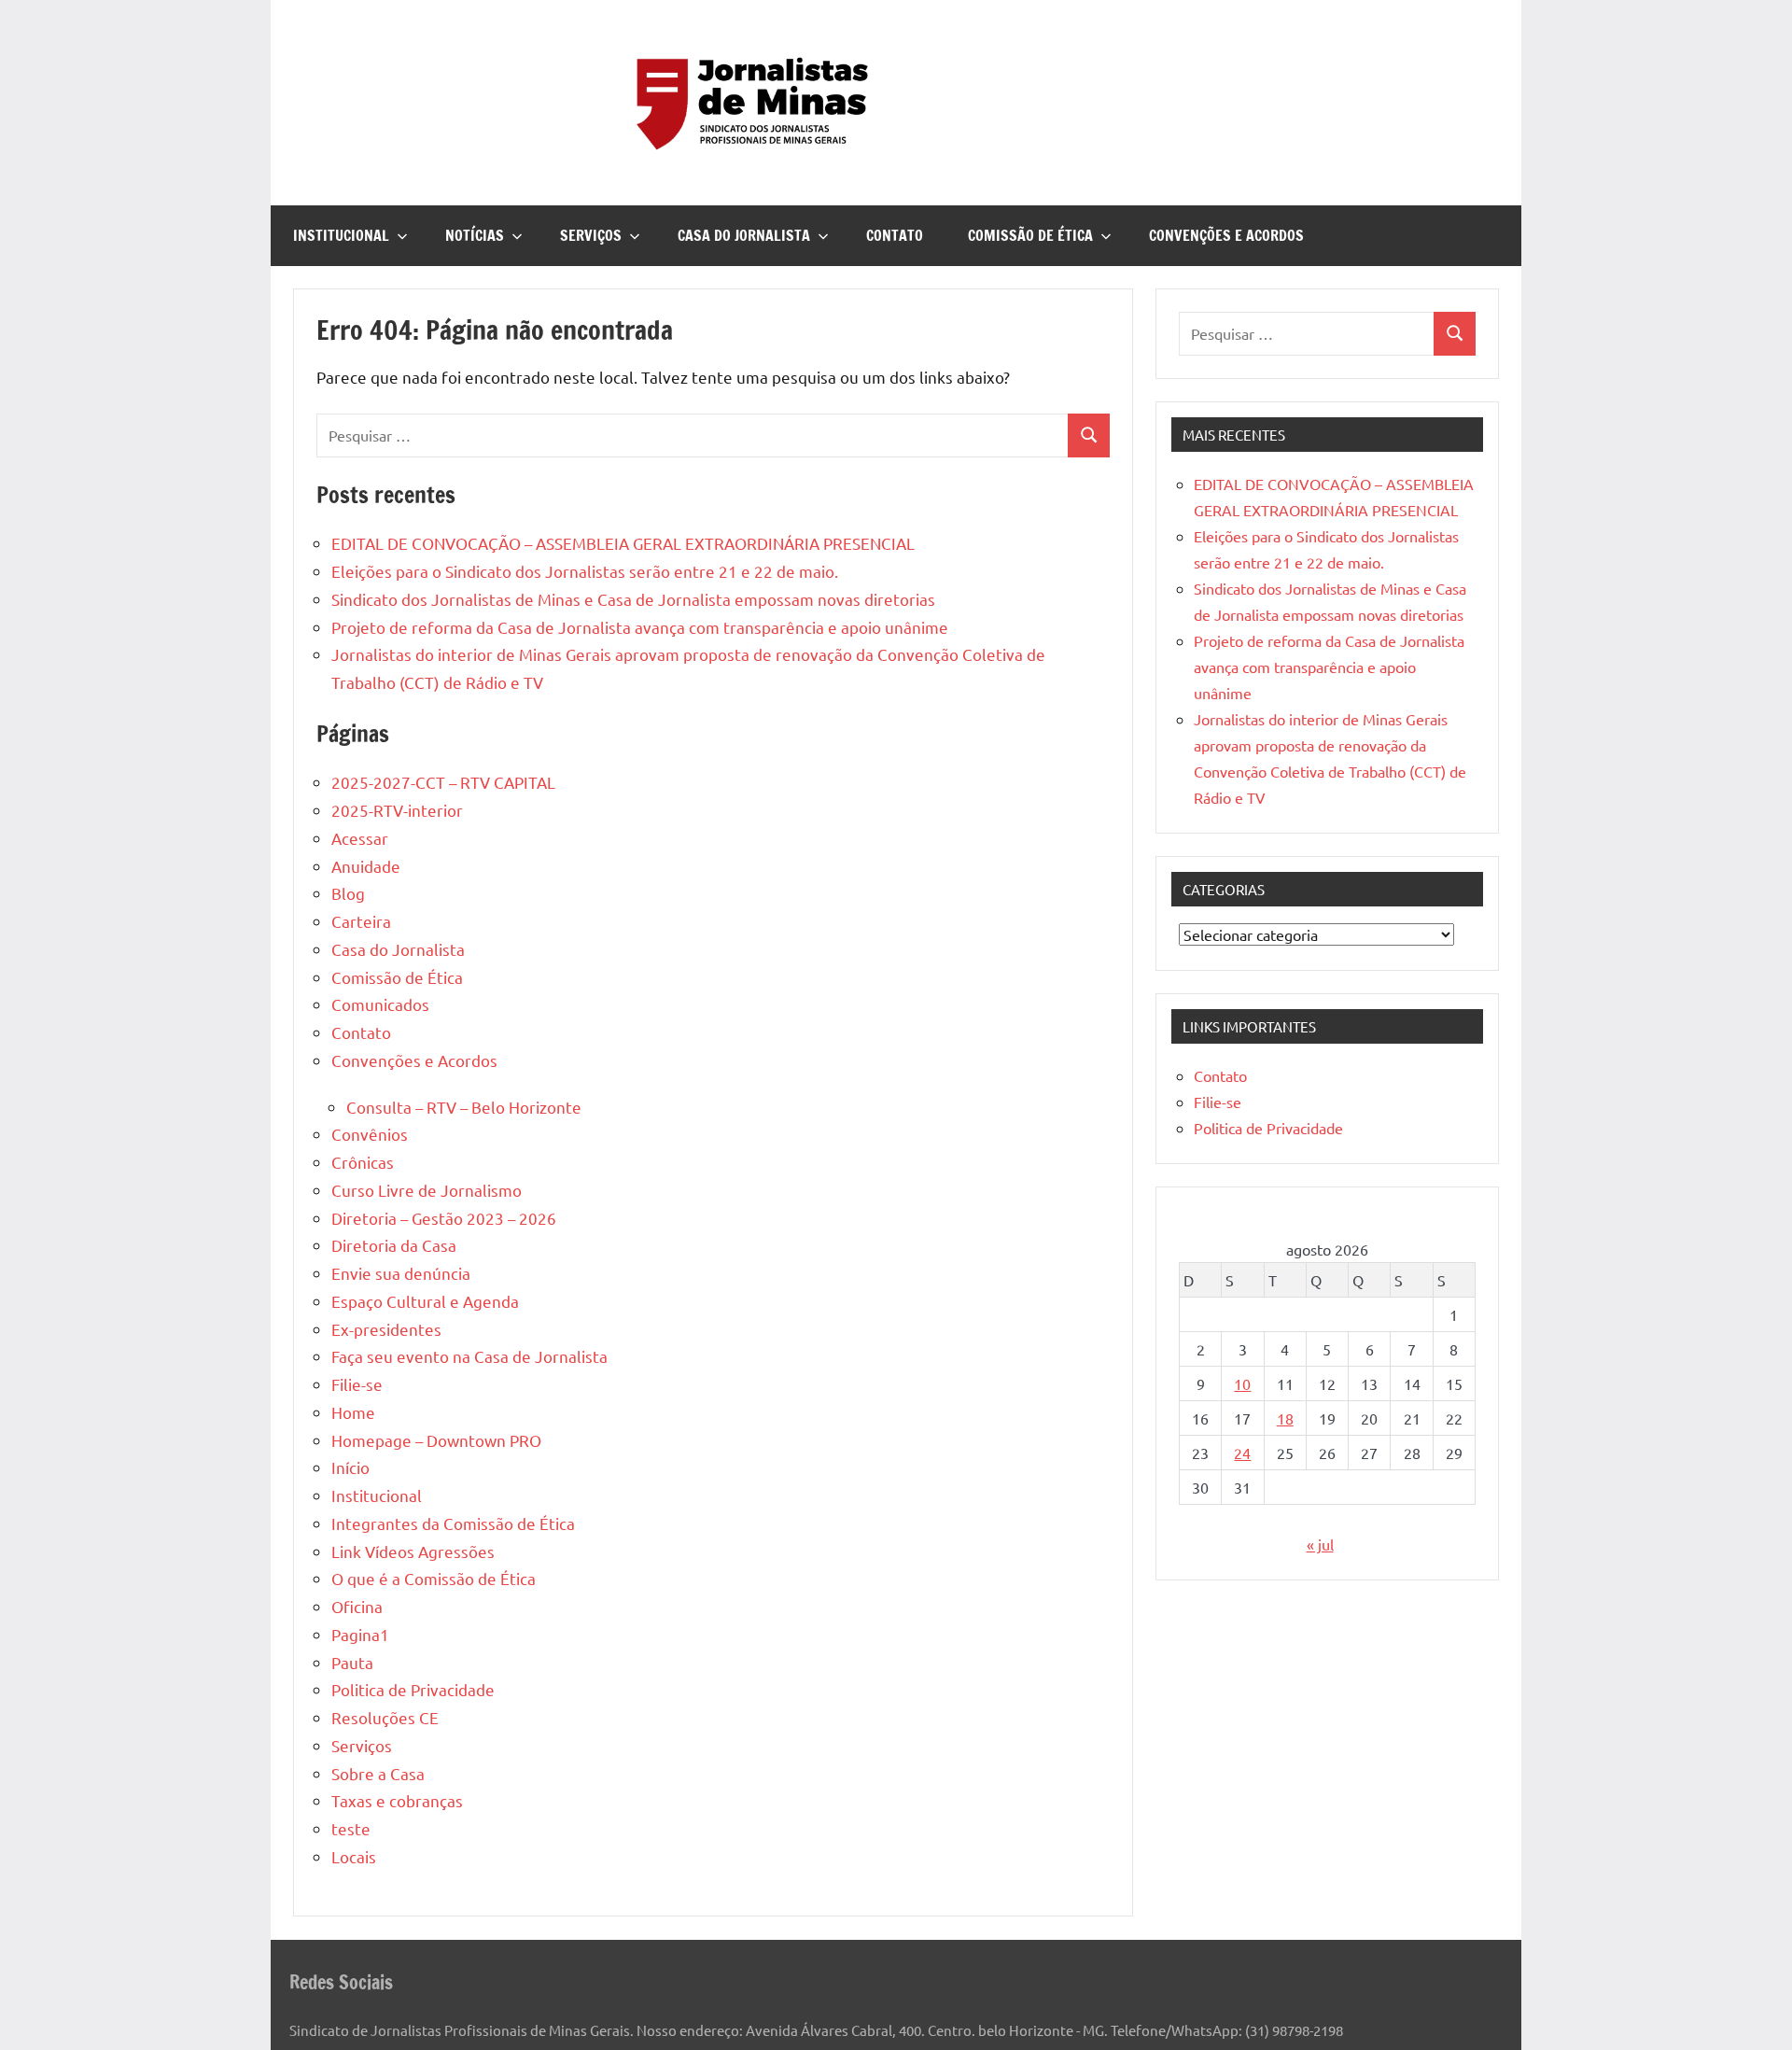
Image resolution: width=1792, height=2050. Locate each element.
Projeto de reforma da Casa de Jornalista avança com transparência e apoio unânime (640, 627)
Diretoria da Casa (394, 1245)
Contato (895, 235)
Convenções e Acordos (1226, 235)
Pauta (352, 1662)
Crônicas (363, 1162)
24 (1242, 1453)
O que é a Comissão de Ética (434, 1578)
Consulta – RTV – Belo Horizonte (464, 1107)
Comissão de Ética (1030, 235)
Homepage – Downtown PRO (436, 1440)
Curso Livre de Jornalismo (427, 1190)
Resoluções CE (385, 1717)
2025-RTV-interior (397, 810)
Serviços (591, 235)
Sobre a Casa (378, 1773)
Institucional (341, 235)
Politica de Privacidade (413, 1689)
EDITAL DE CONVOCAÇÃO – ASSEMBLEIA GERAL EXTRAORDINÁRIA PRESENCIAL (623, 543)
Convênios (370, 1134)
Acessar (360, 838)
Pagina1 (360, 1634)
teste (351, 1828)
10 (1242, 1383)
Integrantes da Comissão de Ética (453, 1523)
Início (350, 1467)
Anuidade (366, 866)
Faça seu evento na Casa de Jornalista (469, 1356)
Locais (354, 1856)
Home (353, 1412)
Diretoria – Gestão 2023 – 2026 (444, 1218)
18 (1285, 1418)
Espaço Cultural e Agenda (425, 1301)
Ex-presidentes (386, 1329)
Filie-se (357, 1384)
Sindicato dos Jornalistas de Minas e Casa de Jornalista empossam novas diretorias (633, 599)
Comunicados (380, 1004)
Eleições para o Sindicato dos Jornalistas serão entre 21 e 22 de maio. (585, 571)
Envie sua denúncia (401, 1273)
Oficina (357, 1606)
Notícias (475, 235)
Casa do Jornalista (744, 235)
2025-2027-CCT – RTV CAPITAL (443, 782)
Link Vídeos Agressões (413, 1551)
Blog (348, 893)
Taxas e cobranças (397, 1800)
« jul (1320, 1544)
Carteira (361, 921)
